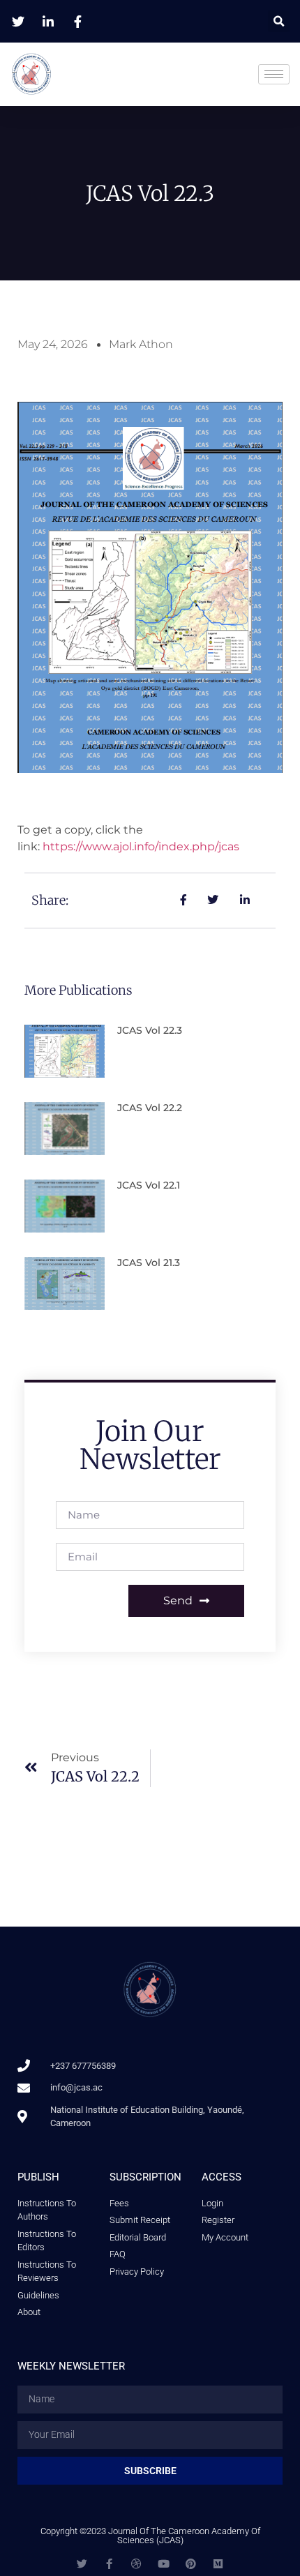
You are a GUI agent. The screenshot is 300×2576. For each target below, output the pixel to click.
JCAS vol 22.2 (150, 1108)
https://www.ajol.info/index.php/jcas (141, 846)
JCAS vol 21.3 (149, 1263)
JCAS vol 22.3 (150, 1030)
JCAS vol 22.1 (149, 1185)
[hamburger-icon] (274, 74)
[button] (279, 21)
